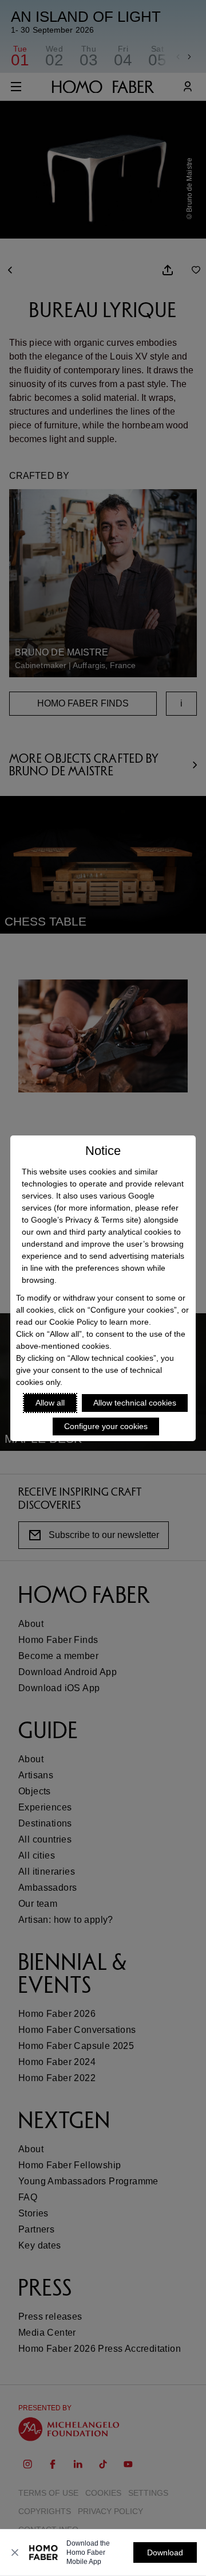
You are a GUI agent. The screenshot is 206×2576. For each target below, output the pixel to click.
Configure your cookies (106, 1426)
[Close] (15, 2552)
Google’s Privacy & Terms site (85, 1220)
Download (165, 2552)
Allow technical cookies (135, 1403)
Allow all (50, 1403)
